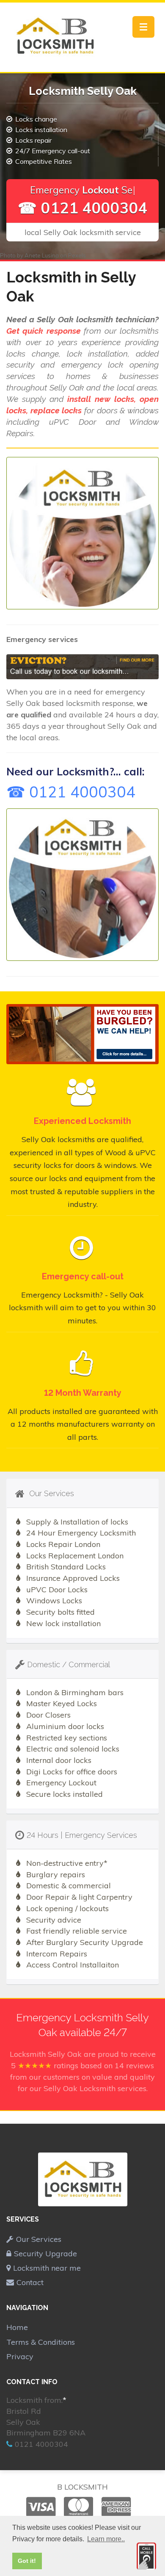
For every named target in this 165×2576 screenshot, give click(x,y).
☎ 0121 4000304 (83, 208)
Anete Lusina (42, 255)
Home (17, 2327)
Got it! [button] (27, 2561)
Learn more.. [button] (106, 2539)
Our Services (39, 2239)
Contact (30, 2282)
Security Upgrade (45, 2254)
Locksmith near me (47, 2268)
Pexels (77, 255)
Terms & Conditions (41, 2342)
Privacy (20, 2356)
